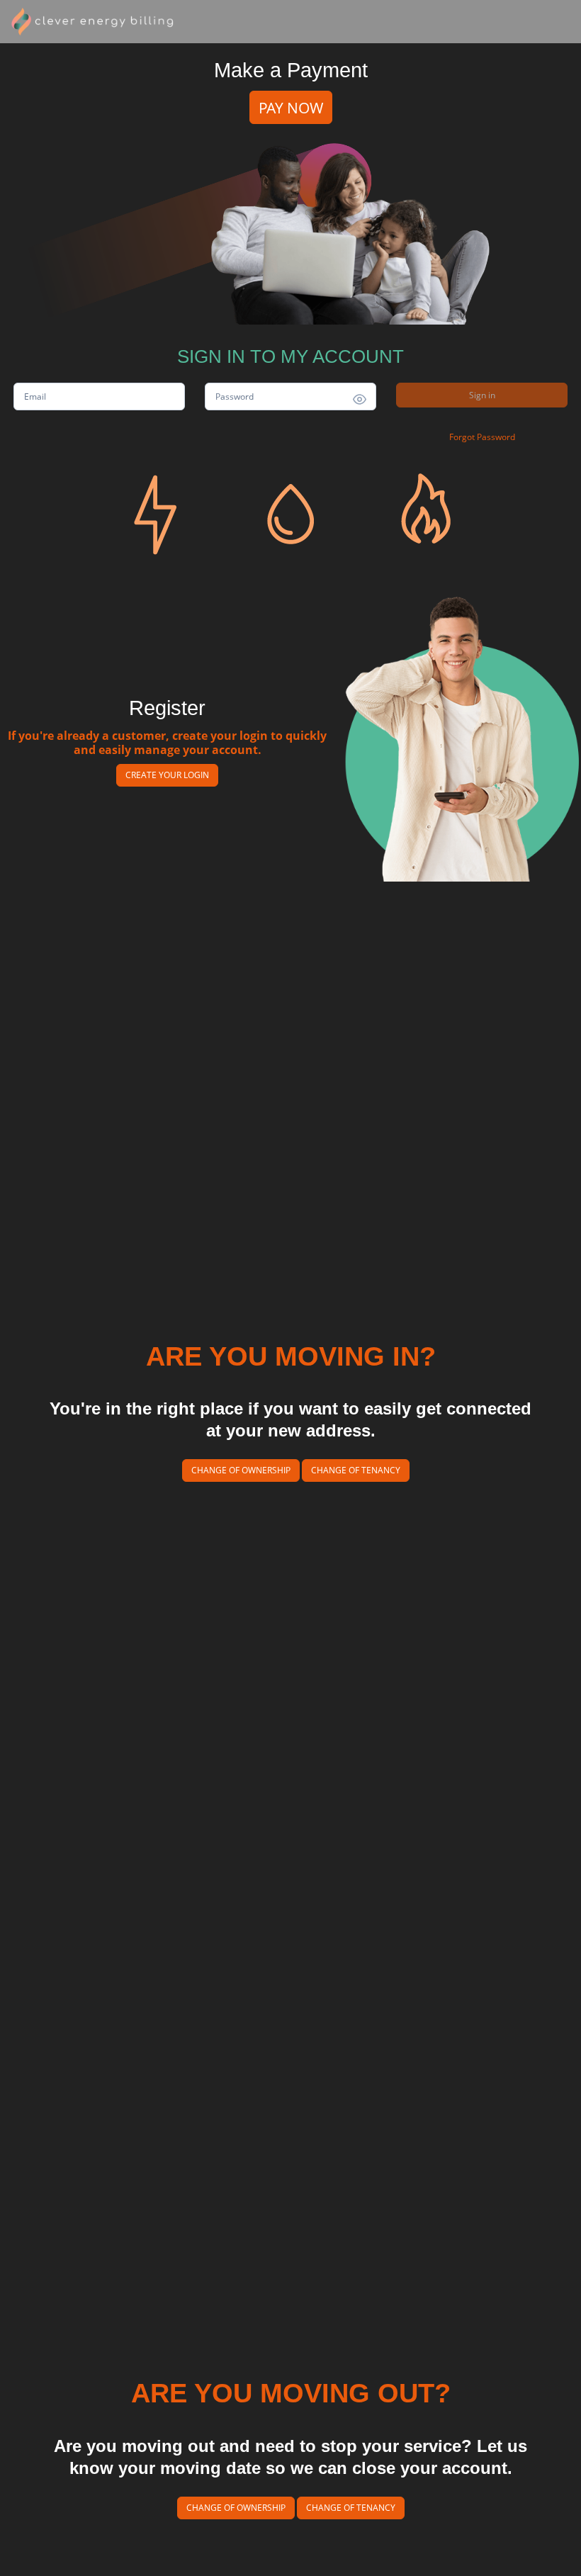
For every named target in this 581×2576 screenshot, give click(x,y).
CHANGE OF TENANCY (356, 1470)
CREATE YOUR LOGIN (167, 775)
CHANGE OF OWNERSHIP (241, 1470)
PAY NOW (291, 107)
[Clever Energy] (94, 22)
